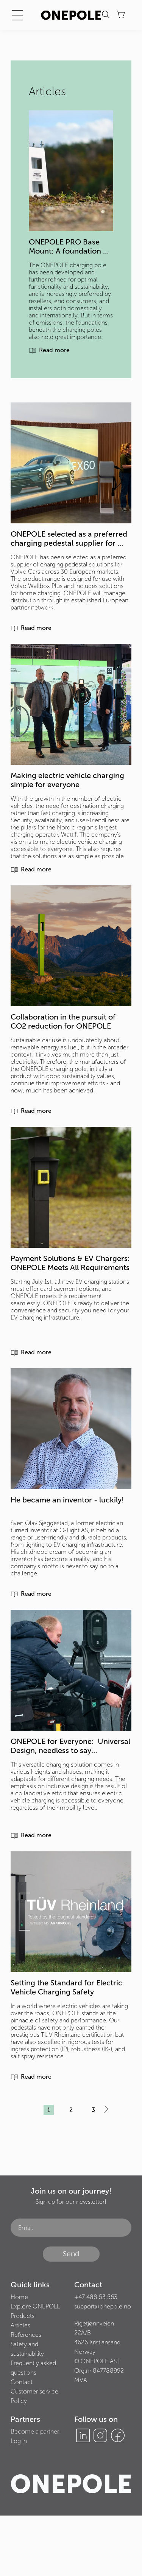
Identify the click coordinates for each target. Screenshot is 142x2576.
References (26, 2335)
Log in (19, 2441)
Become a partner (35, 2431)
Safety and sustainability (27, 2349)
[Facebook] (118, 2435)
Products (23, 2316)
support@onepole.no (103, 2306)
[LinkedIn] (83, 2435)
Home (19, 2297)
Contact (22, 2382)
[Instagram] (100, 2435)
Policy (19, 2401)
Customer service (34, 2391)
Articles (20, 2325)
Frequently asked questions (33, 2368)
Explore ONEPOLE (35, 2306)
